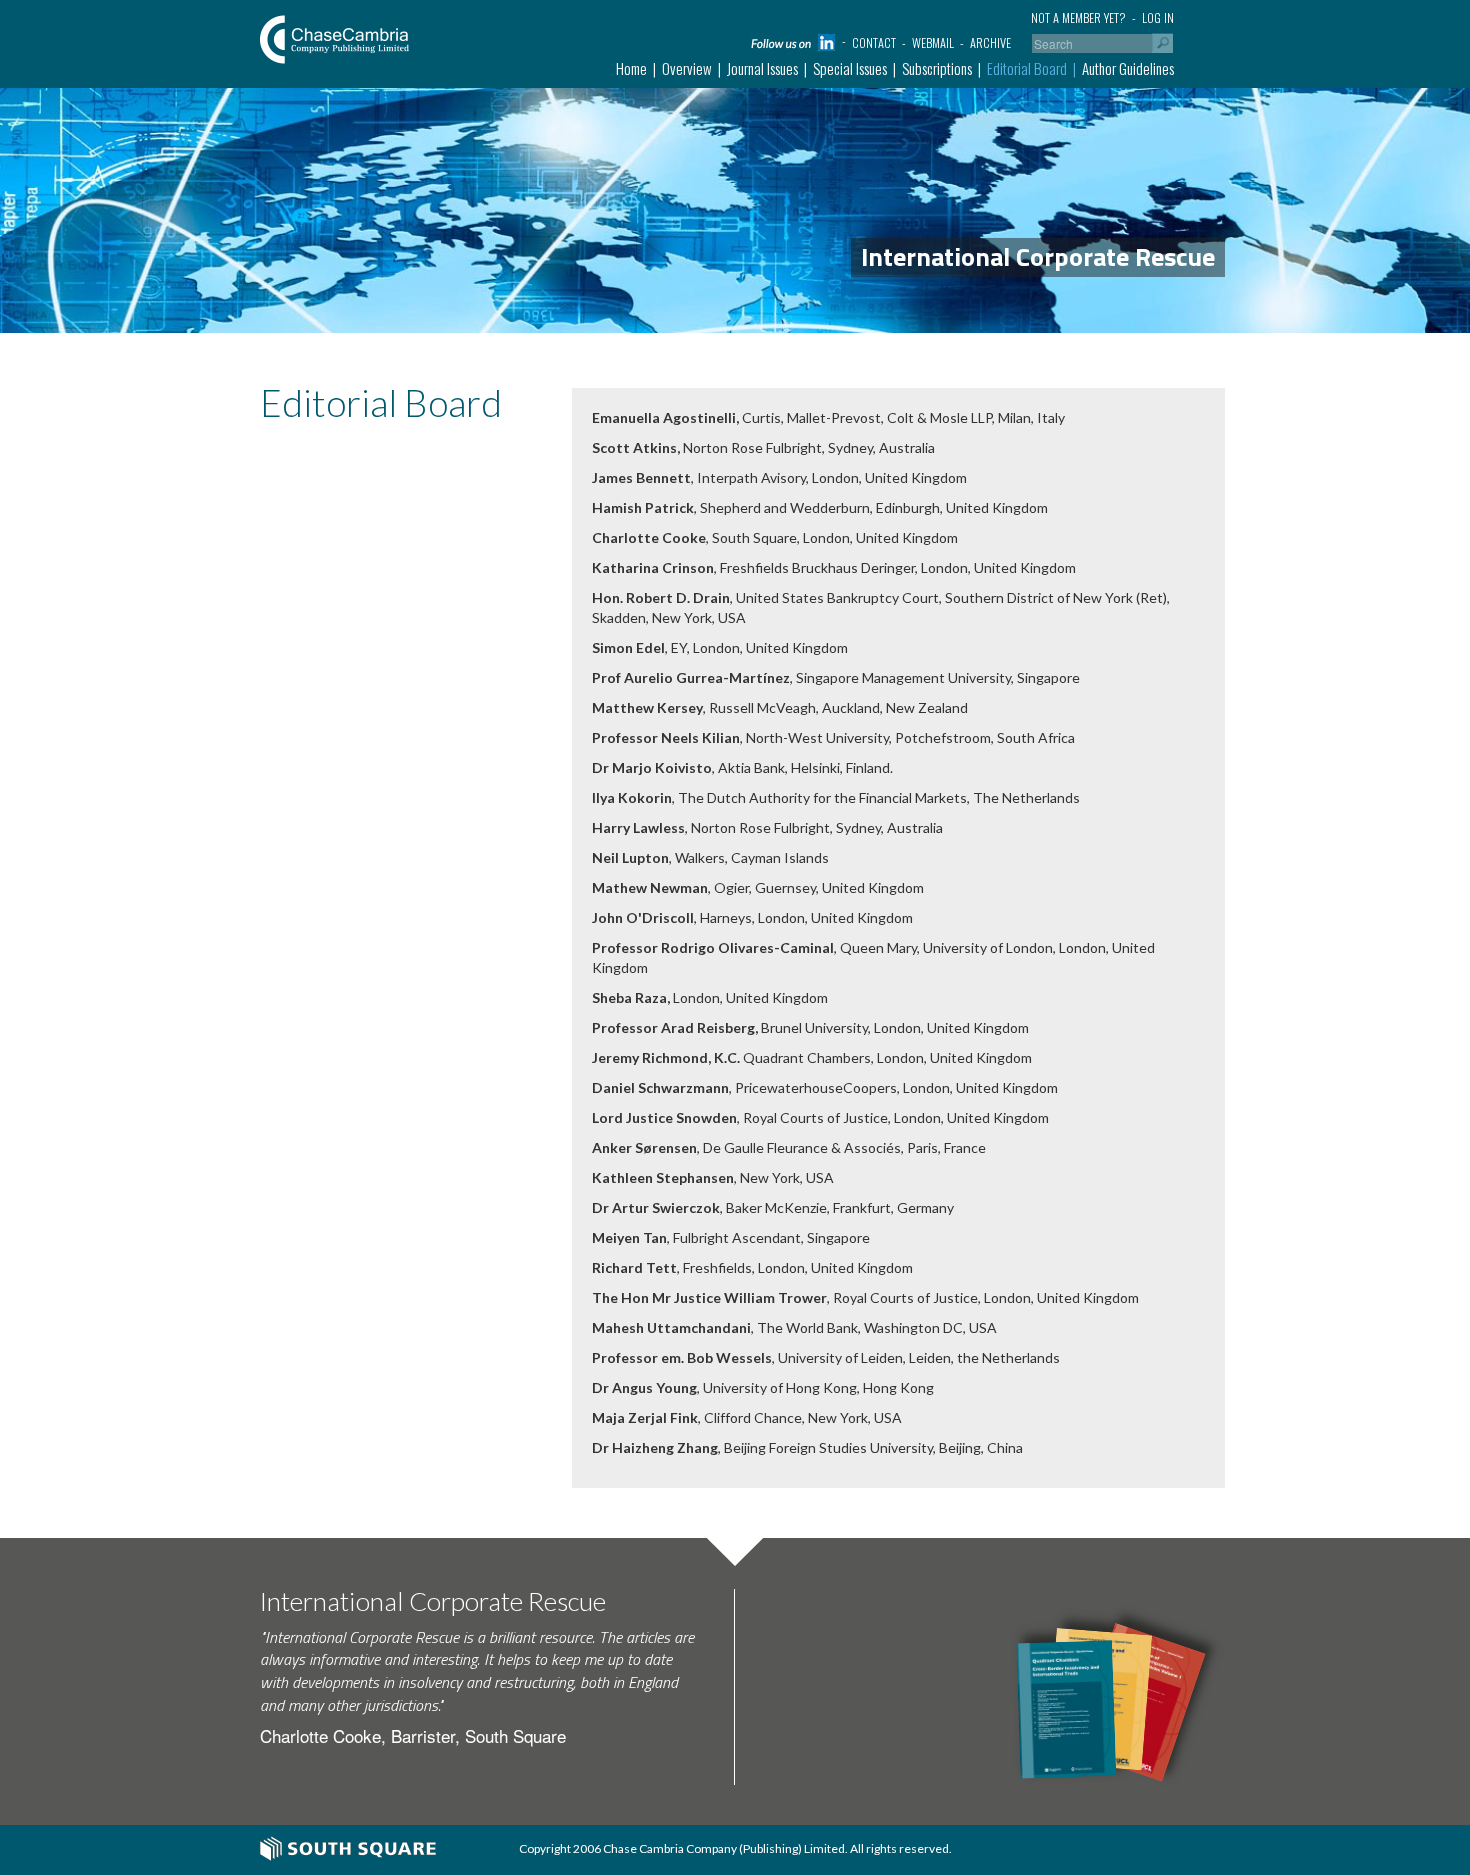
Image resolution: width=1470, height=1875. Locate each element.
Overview (687, 68)
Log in (1158, 17)
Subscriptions (937, 68)
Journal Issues (762, 68)
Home (631, 68)
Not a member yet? (1078, 17)
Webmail (933, 42)
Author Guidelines (1128, 68)
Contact (874, 42)
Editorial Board (1027, 68)
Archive (990, 42)
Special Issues (850, 68)
